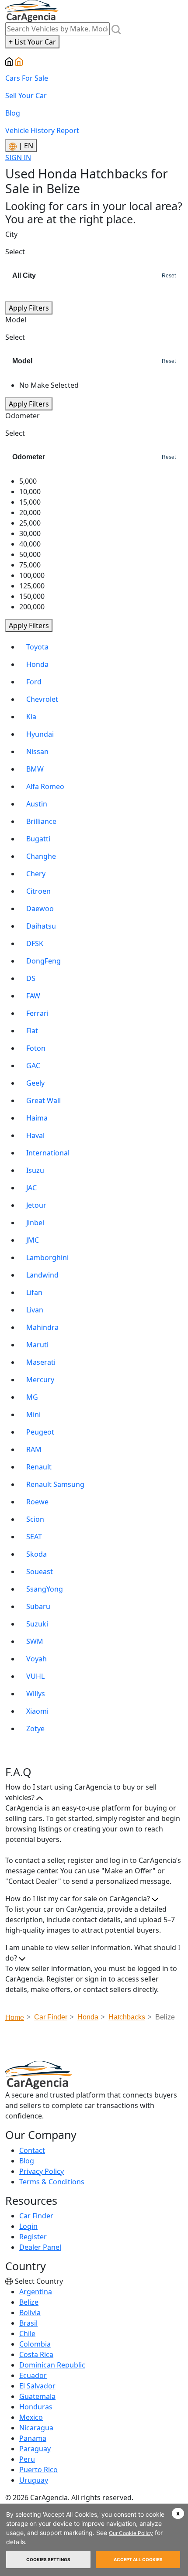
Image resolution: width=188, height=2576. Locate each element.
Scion (35, 1519)
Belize (29, 2302)
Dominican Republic (52, 2365)
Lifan (34, 1292)
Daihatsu (41, 926)
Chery (36, 874)
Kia (31, 717)
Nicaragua (36, 2428)
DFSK (35, 943)
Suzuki (37, 1624)
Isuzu (35, 1170)
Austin (37, 804)
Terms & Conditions (52, 2182)
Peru (27, 2459)
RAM (34, 1449)
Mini (33, 1414)
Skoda (37, 1554)
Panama (33, 2438)
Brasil (28, 2323)
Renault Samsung (55, 1484)
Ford (34, 682)
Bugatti (38, 839)
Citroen (38, 891)
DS (31, 978)
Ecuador (33, 2375)
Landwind (42, 1275)
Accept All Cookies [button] (138, 2559)
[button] (178, 2513)
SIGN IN (18, 157)
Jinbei (35, 1223)
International (48, 1153)
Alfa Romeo (45, 786)
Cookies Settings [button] (48, 2559)
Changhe (41, 856)
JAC (31, 1188)
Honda (37, 664)
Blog (13, 113)
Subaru (38, 1606)
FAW (33, 996)
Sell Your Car (26, 96)
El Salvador (37, 2386)
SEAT (34, 1537)
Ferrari (37, 1013)
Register (33, 2237)
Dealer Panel (40, 2247)
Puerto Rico (38, 2470)
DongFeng (44, 961)
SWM (35, 1641)
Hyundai (40, 734)
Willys (36, 1694)
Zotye (35, 1729)
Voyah (37, 1659)
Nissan (37, 752)
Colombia (35, 2344)
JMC (33, 1240)
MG (32, 1397)
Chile (27, 2333)
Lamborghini (47, 1257)
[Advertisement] (97, 2044)
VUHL (35, 1676)
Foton (36, 1048)
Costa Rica (36, 2354)
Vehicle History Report (42, 130)
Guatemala (37, 2396)
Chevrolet (42, 699)
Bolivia (30, 2313)
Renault (39, 1467)
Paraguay (35, 2449)
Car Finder (36, 2216)
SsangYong (45, 1589)
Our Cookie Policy (131, 2533)
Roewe (37, 1502)
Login (28, 2226)
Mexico (31, 2417)
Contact (32, 2150)
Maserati (41, 1362)
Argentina (36, 2292)
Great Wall (44, 1100)
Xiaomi (37, 1711)
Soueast (40, 1572)
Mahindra (42, 1327)
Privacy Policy (42, 2171)
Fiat (32, 1031)
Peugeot (40, 1432)
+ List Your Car (32, 42)
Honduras (36, 2407)
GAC (33, 1066)
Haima (37, 1118)
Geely (35, 1083)
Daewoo (40, 909)
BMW (35, 769)
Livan (35, 1310)
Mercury (40, 1380)
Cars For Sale (27, 78)
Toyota (37, 647)
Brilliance (41, 821)
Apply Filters (29, 308)
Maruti (37, 1345)
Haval (35, 1135)
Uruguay (34, 2480)
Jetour (36, 1205)
